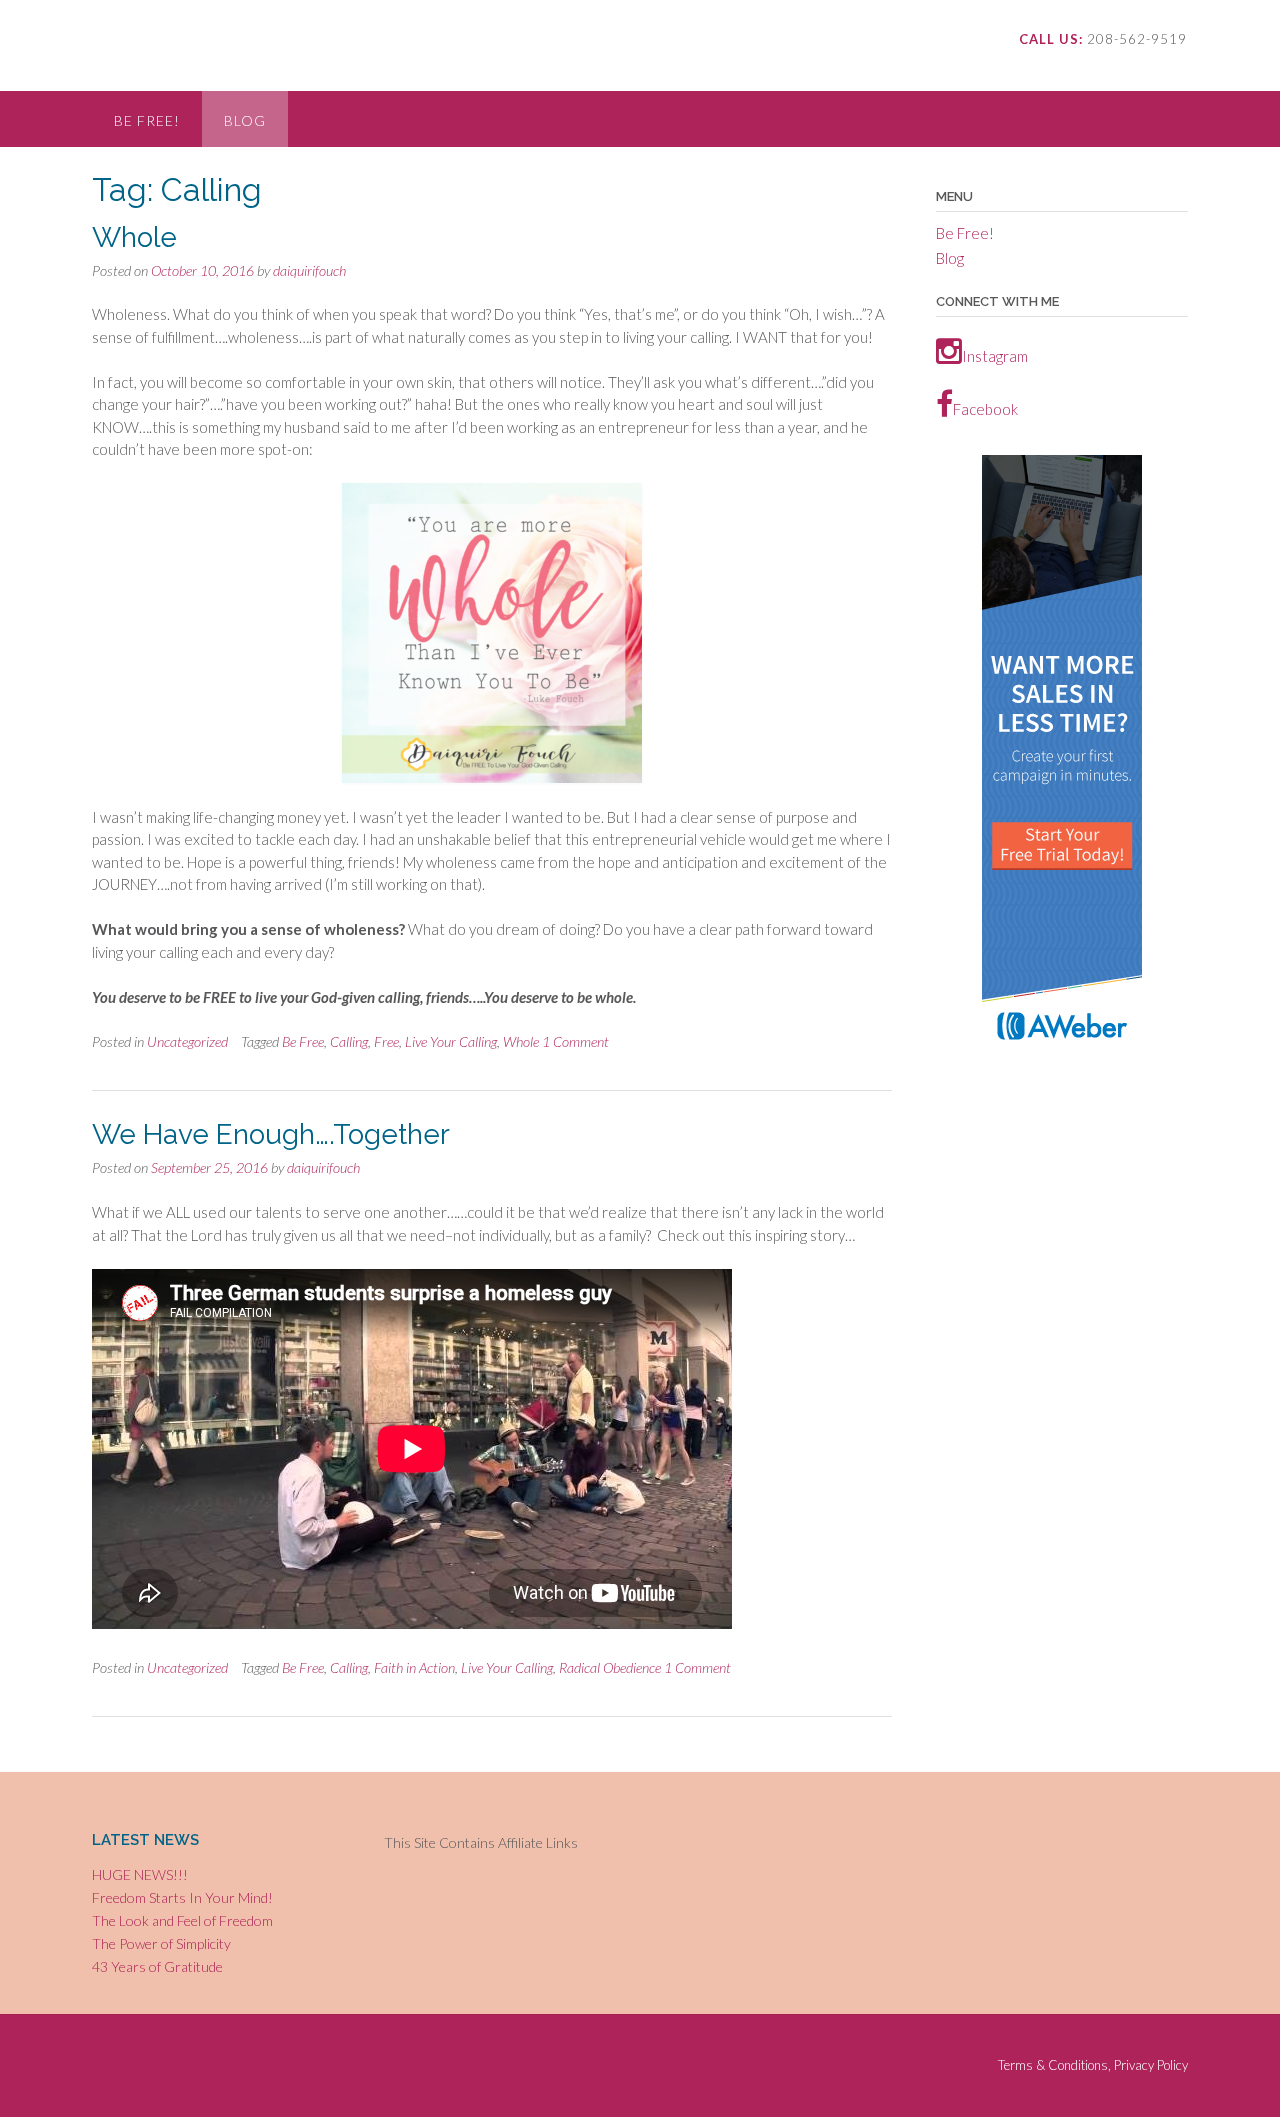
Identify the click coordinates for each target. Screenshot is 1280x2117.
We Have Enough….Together (271, 1134)
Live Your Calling (451, 1041)
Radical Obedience (610, 1667)
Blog (245, 120)
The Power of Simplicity (161, 1943)
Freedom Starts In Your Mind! (182, 1897)
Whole (134, 237)
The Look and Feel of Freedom (182, 1920)
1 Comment (575, 1041)
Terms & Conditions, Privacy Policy (1093, 2065)
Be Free (303, 1041)
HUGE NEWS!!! (140, 1874)
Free (386, 1041)
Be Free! (147, 120)
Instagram (995, 356)
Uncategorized (187, 1041)
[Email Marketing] (1062, 1049)
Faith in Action (414, 1667)
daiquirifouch (309, 270)
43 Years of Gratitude (157, 1966)
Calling (349, 1041)
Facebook (985, 409)
